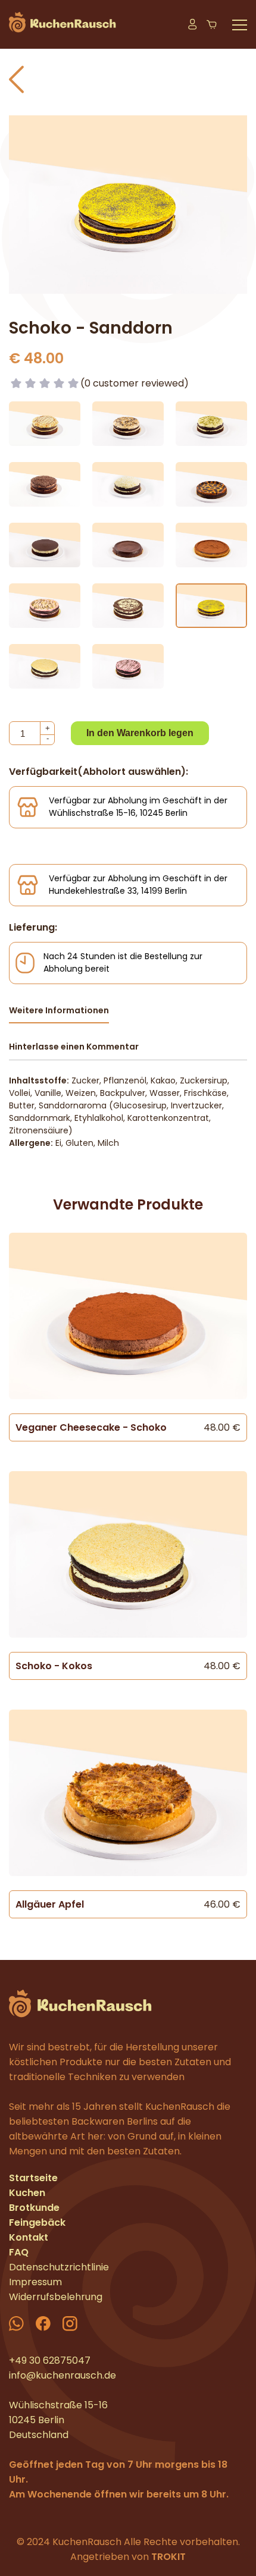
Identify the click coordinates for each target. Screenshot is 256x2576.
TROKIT (168, 2557)
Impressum (35, 2282)
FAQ (19, 2252)
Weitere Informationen (59, 1010)
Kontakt (29, 2237)
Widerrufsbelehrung (56, 2297)
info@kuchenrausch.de (63, 2375)
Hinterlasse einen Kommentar (74, 1047)
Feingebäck (37, 2222)
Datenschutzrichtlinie (59, 2267)
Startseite (33, 2178)
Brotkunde (34, 2208)
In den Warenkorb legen (140, 733)
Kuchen (27, 2193)
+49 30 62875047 (50, 2360)
